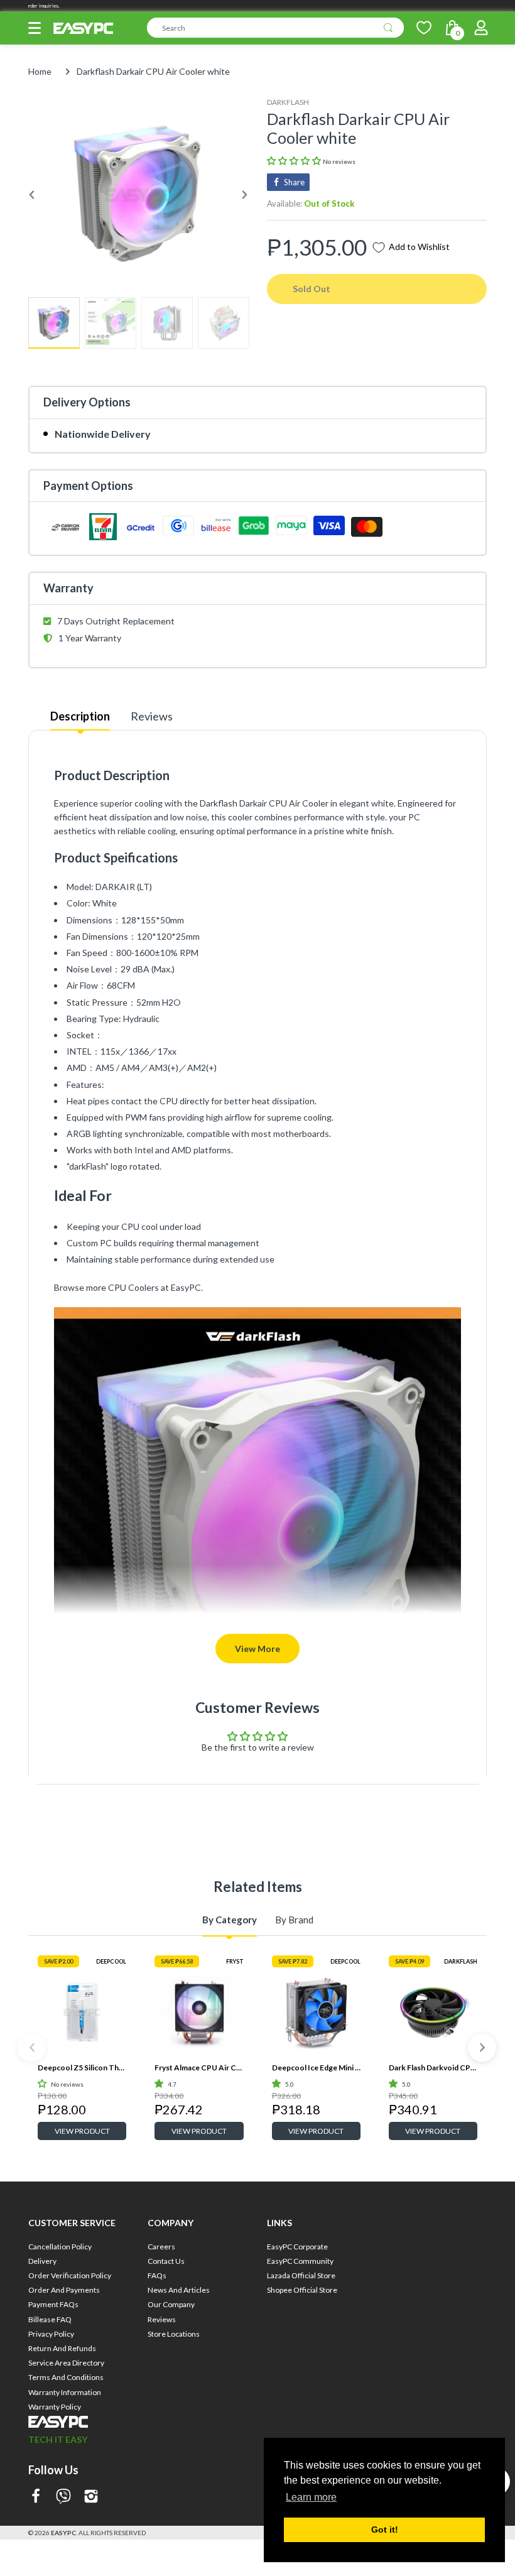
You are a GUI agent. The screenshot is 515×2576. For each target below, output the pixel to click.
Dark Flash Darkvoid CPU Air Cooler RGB (433, 2068)
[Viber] (63, 2497)
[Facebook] (36, 2497)
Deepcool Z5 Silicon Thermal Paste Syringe (82, 2068)
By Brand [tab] (294, 1920)
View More (257, 1649)
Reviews (152, 716)
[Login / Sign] (481, 28)
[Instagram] (91, 2497)
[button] (35, 28)
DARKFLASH (288, 102)
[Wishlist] (424, 28)
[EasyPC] (83, 29)
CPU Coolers (133, 1287)
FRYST (235, 1961)
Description (80, 716)
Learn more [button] (311, 2497)
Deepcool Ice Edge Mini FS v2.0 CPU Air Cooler (316, 2068)
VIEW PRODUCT (82, 2131)
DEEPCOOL (111, 1961)
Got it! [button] (385, 2530)
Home (40, 71)
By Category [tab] (230, 1920)
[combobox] (275, 28)
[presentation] (32, 2047)
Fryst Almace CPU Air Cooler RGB (199, 2068)
